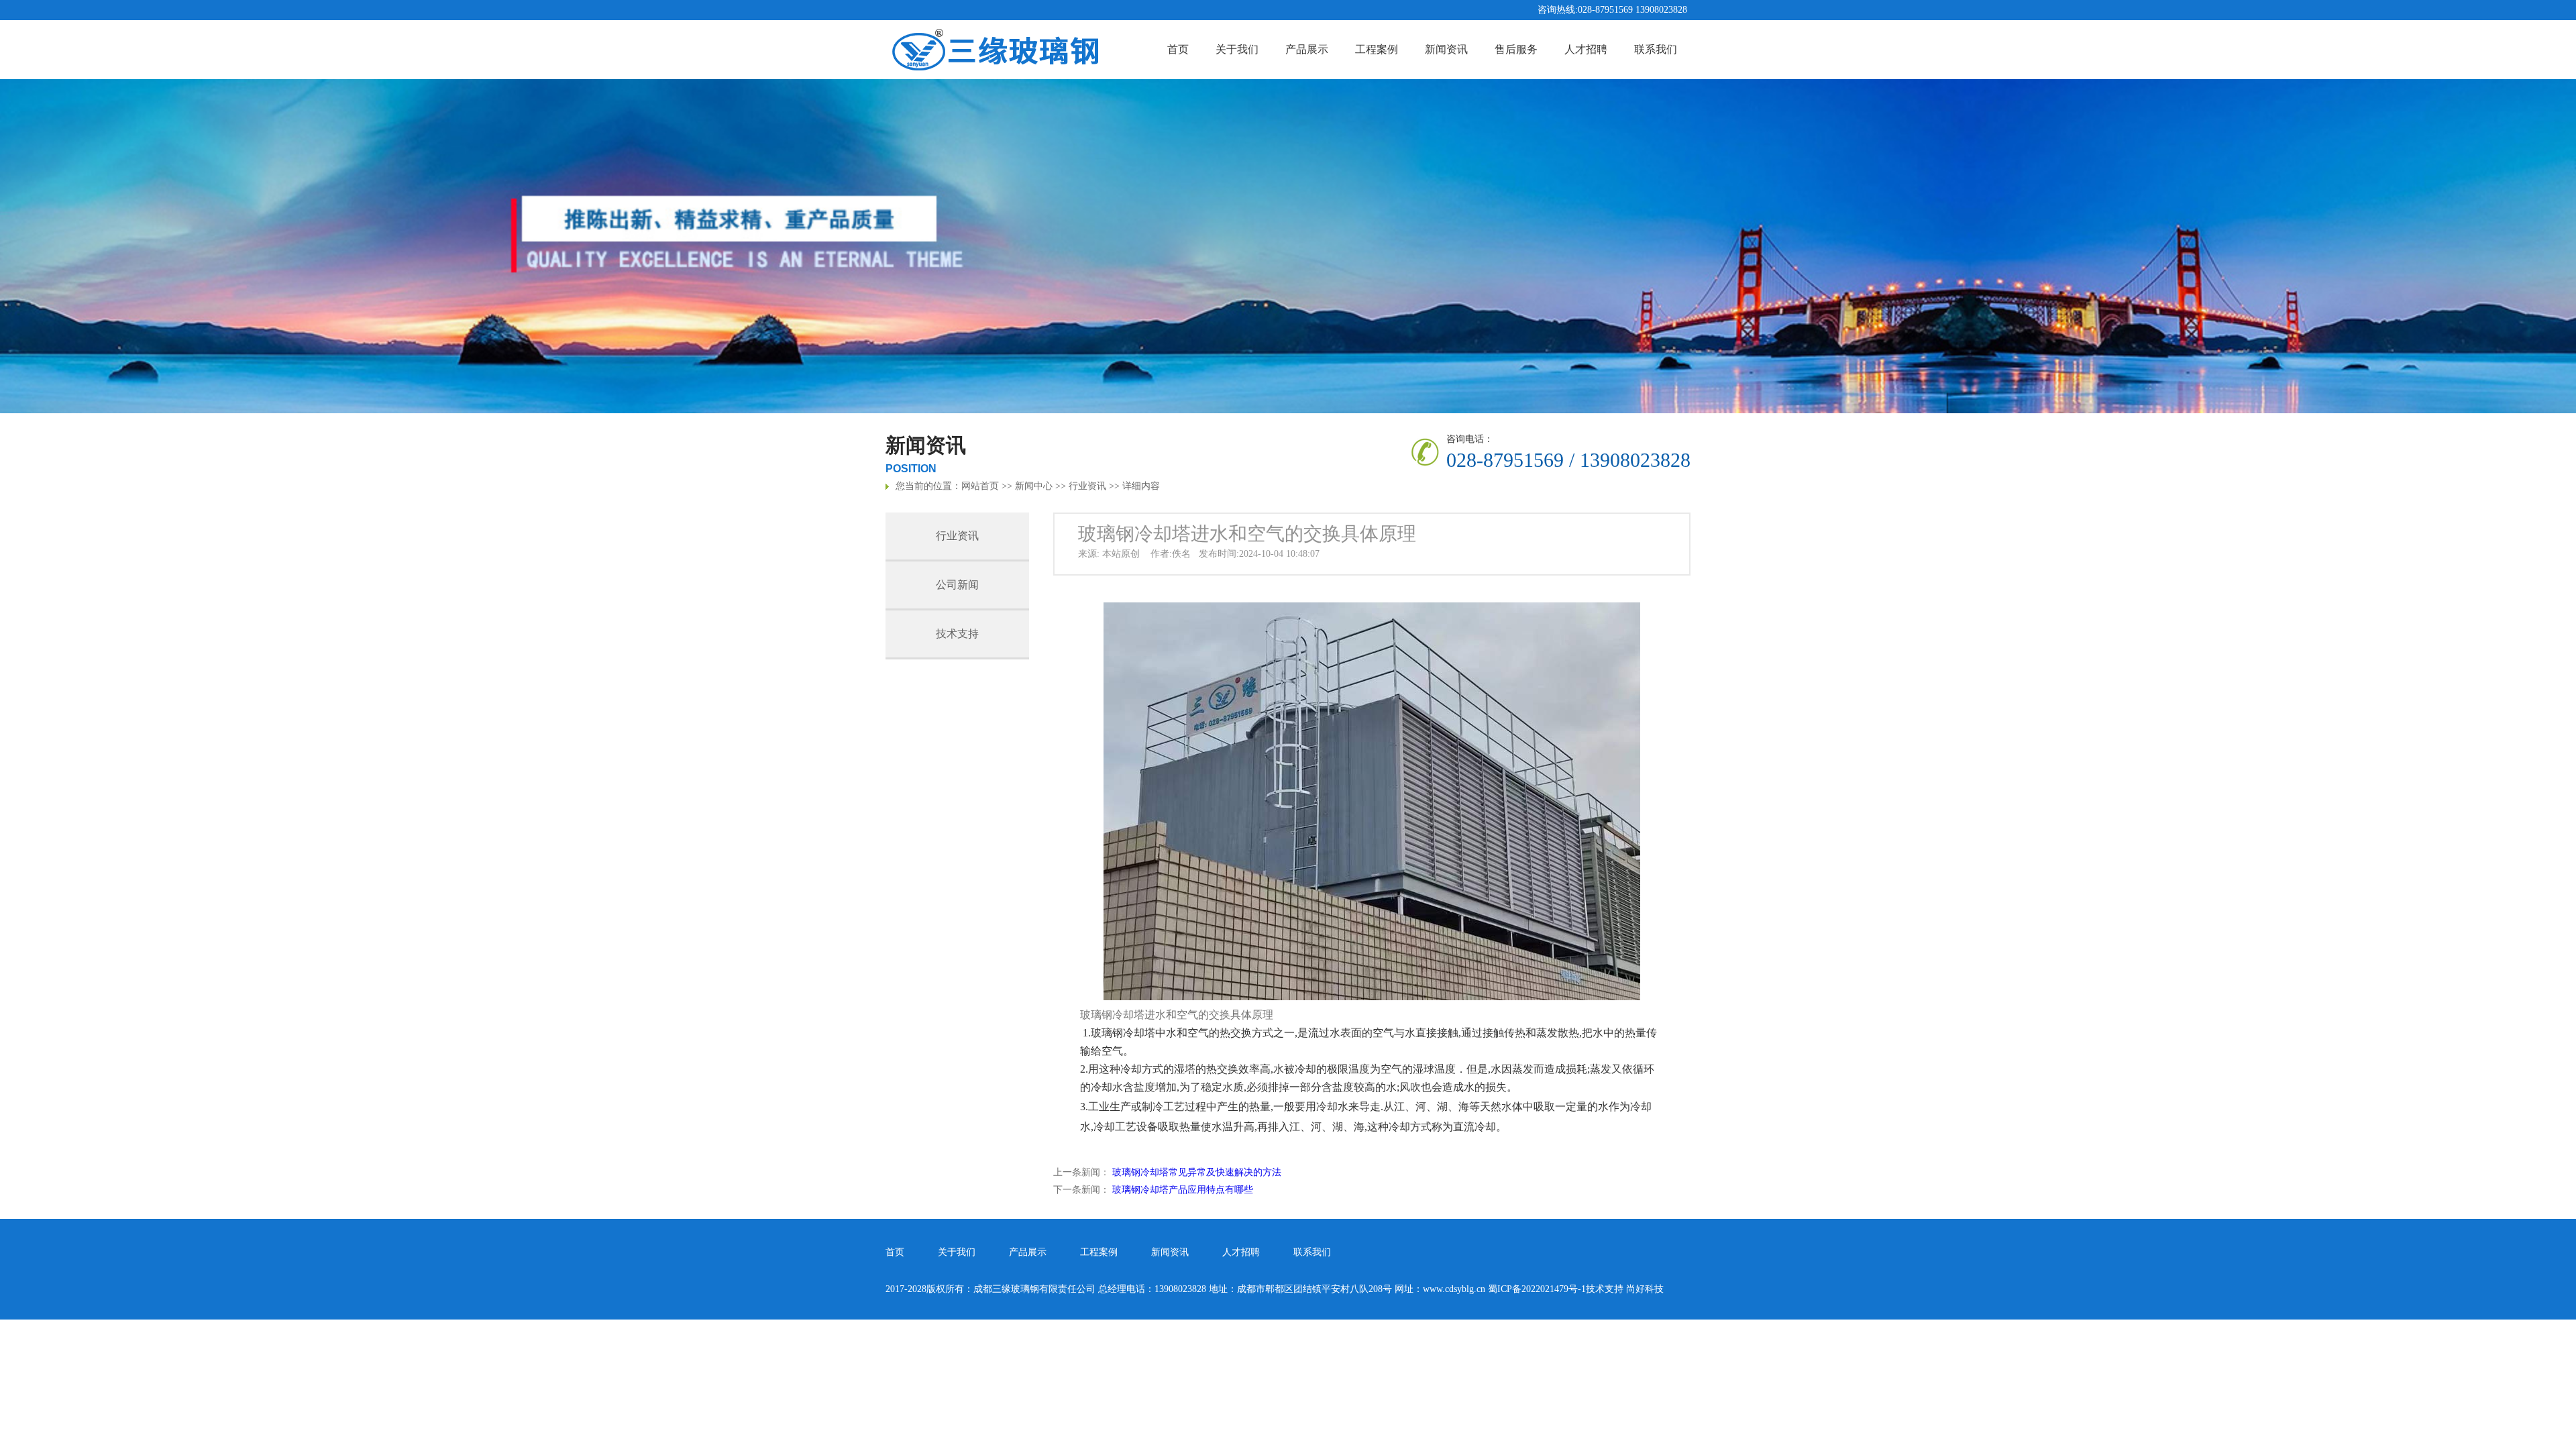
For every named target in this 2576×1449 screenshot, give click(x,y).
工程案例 (1377, 49)
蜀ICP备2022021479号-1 (1537, 1289)
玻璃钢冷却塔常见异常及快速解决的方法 (1197, 1172)
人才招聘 (1586, 49)
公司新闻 (957, 585)
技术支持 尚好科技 (1625, 1289)
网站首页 (980, 486)
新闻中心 (1034, 486)
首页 (1178, 49)
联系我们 (1656, 49)
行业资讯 (1087, 486)
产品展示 (1307, 49)
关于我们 (1237, 49)
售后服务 (1516, 49)
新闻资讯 (1446, 49)
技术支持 (957, 634)
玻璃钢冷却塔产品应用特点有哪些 (1183, 1190)
